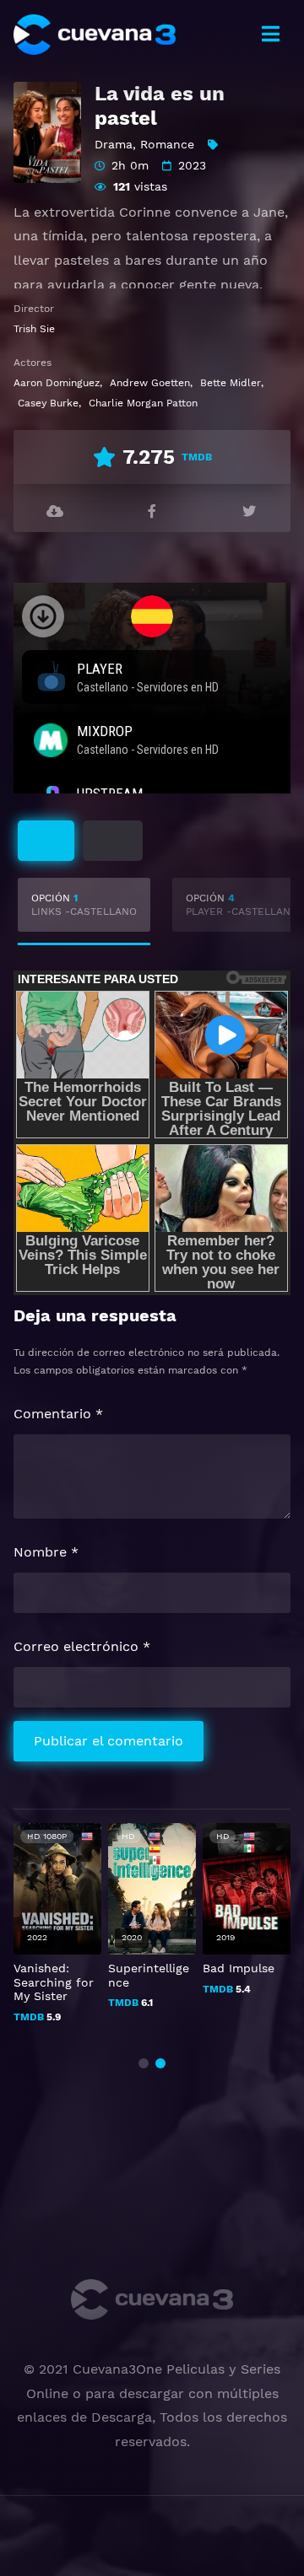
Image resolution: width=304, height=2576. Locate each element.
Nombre (46, 1552)
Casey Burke (48, 403)
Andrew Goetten (150, 383)
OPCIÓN (84, 905)
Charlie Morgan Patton (143, 403)
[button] (144, 2063)
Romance (167, 144)
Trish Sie (34, 329)
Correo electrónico (82, 1646)
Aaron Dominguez (57, 383)
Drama (114, 144)
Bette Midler (231, 383)
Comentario (58, 1414)
